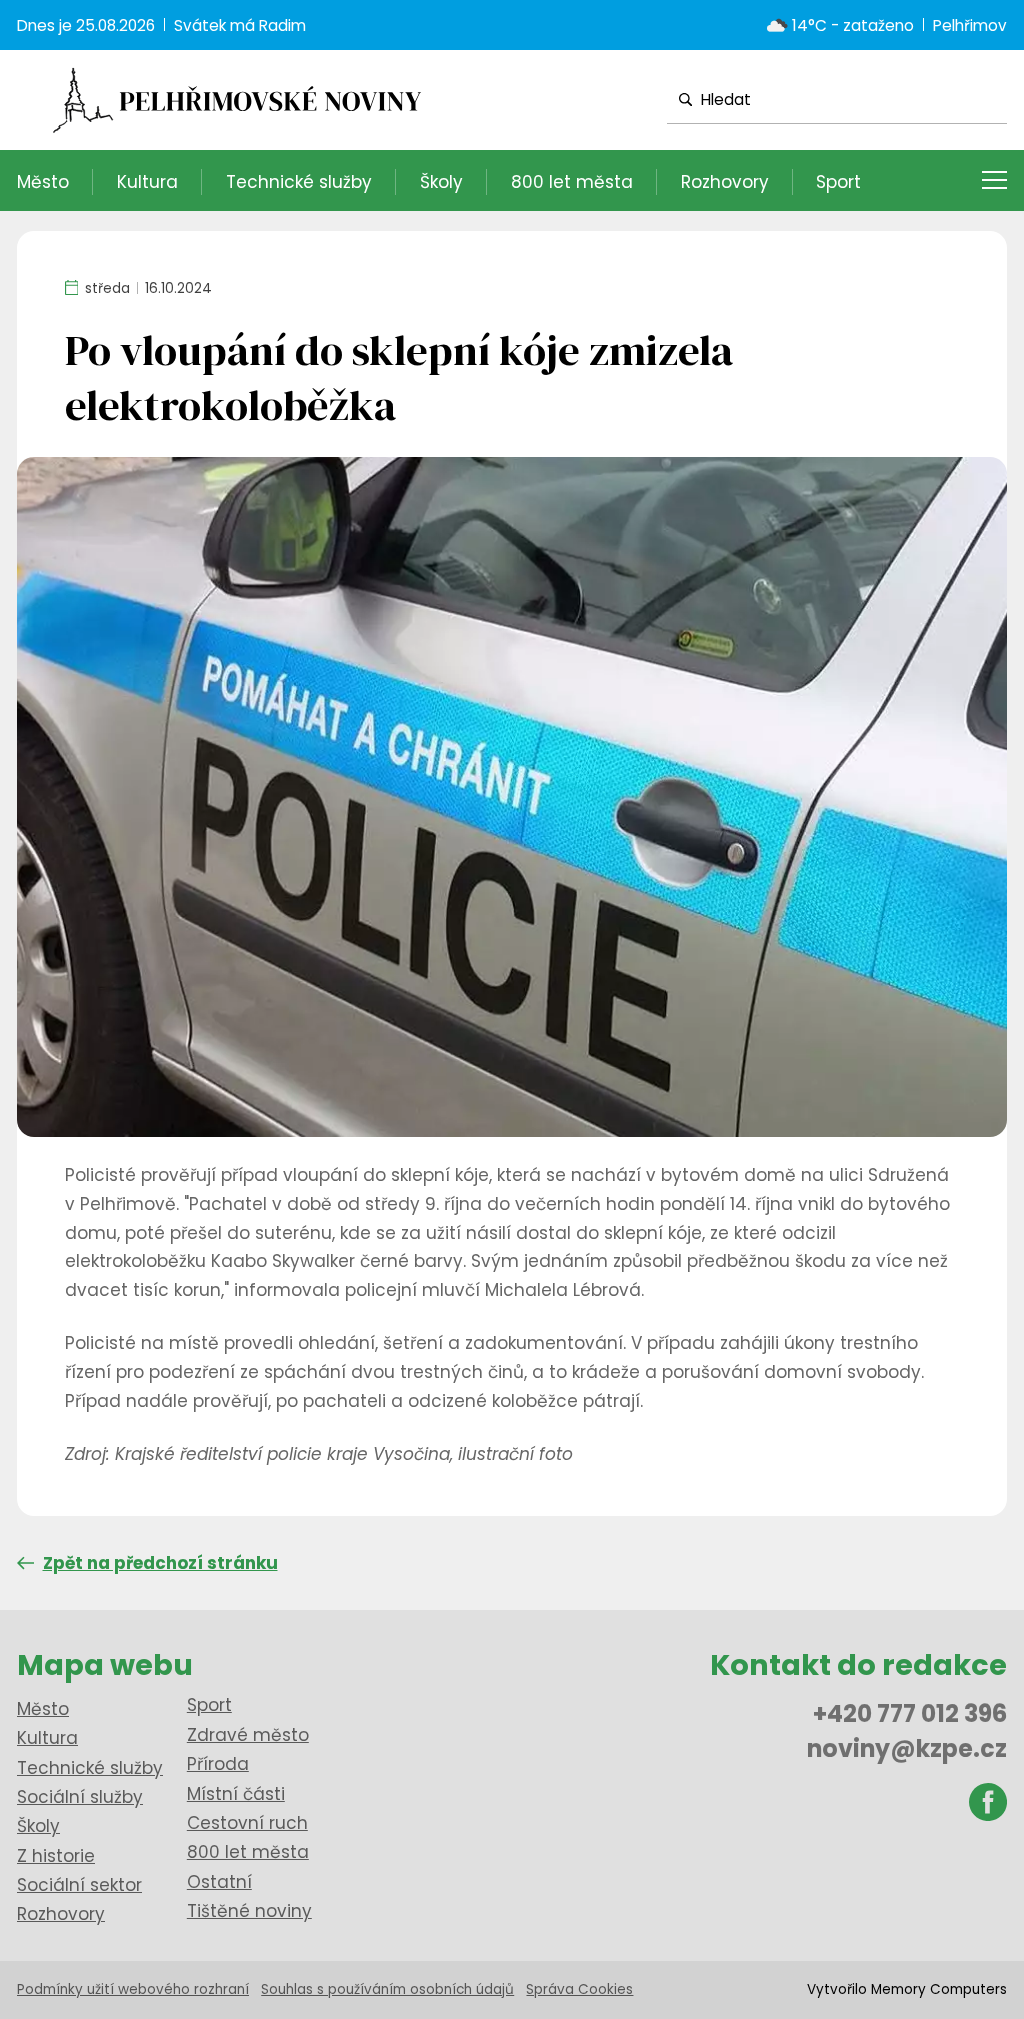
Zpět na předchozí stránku (160, 1563)
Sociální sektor (79, 1885)
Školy (441, 182)
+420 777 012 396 (910, 1713)
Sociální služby (80, 1797)
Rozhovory (725, 182)
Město (43, 182)
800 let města (572, 182)
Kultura (147, 182)
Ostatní (219, 1882)
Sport (838, 182)
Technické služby (299, 182)
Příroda (218, 1764)
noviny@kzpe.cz (907, 1748)
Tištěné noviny (249, 1911)
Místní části (236, 1794)
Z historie (56, 1856)
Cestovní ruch (247, 1823)
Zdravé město (248, 1735)
